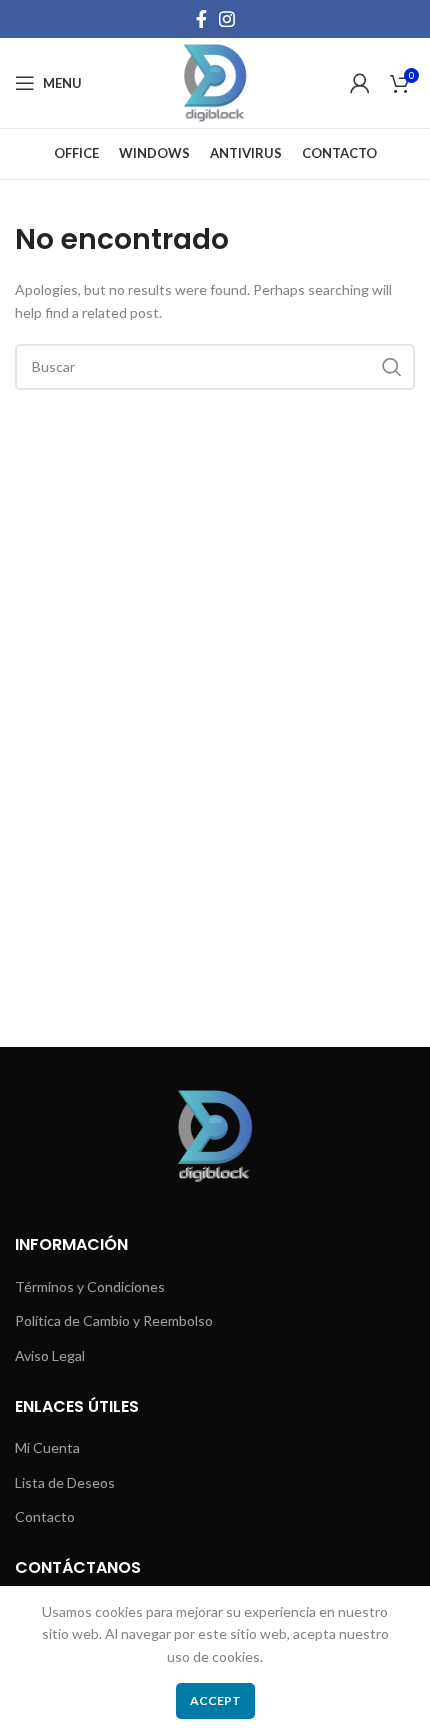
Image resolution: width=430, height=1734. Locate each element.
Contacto (45, 1516)
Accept (215, 1700)
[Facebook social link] (201, 19)
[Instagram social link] (227, 19)
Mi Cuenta (47, 1447)
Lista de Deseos (65, 1482)
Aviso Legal (50, 1355)
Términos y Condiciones (90, 1286)
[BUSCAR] (392, 367)
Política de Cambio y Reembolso (114, 1320)
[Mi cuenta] (360, 83)
